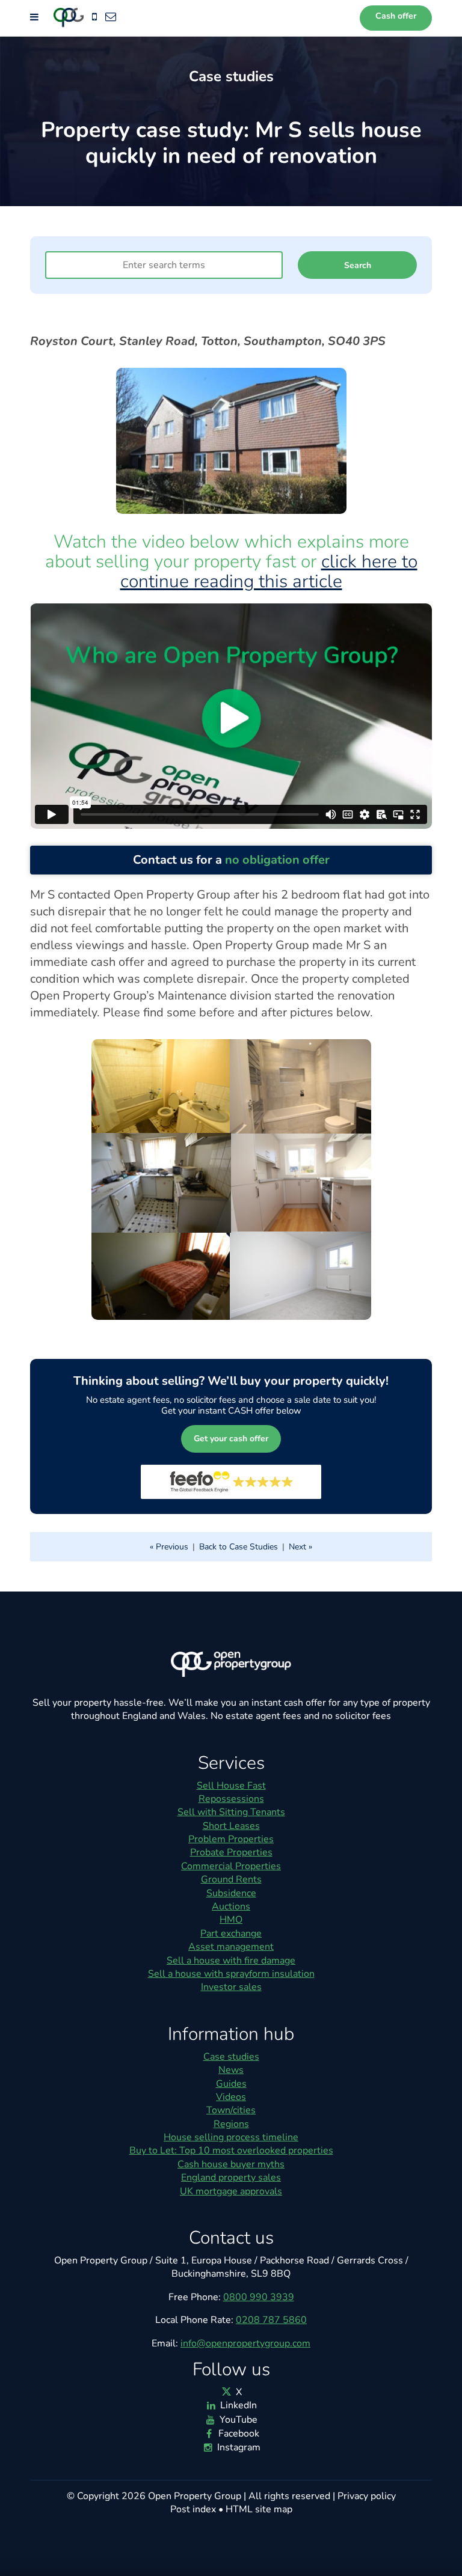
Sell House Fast (231, 1786)
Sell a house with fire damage (231, 1961)
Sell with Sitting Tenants (231, 1812)
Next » (300, 1547)
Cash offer (396, 16)
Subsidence (231, 1893)
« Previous (169, 1547)
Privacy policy (367, 2496)
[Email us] (111, 17)
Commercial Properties (231, 1866)
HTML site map (259, 2509)
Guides (231, 2084)
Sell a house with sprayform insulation (231, 1974)
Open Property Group (195, 2496)
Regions (231, 2124)
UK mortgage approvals (231, 2191)
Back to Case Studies (239, 1547)
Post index (193, 2509)
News (231, 2070)
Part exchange (231, 1934)
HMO (231, 1920)
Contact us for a (231, 860)
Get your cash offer (231, 1439)
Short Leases (231, 1826)
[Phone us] (94, 17)
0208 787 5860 (271, 2320)
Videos (231, 2097)
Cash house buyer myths (231, 2164)
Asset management (231, 1947)
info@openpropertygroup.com (245, 2343)
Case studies (231, 2057)
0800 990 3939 (259, 2297)
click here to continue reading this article (269, 572)
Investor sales (231, 1987)
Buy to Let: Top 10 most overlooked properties (231, 2150)
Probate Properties (231, 1852)
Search (358, 265)
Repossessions (231, 1799)
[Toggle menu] (35, 17)
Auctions (231, 1906)
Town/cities (231, 2110)
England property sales (231, 2178)
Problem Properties (231, 1839)
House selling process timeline (231, 2137)
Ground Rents (231, 1879)
